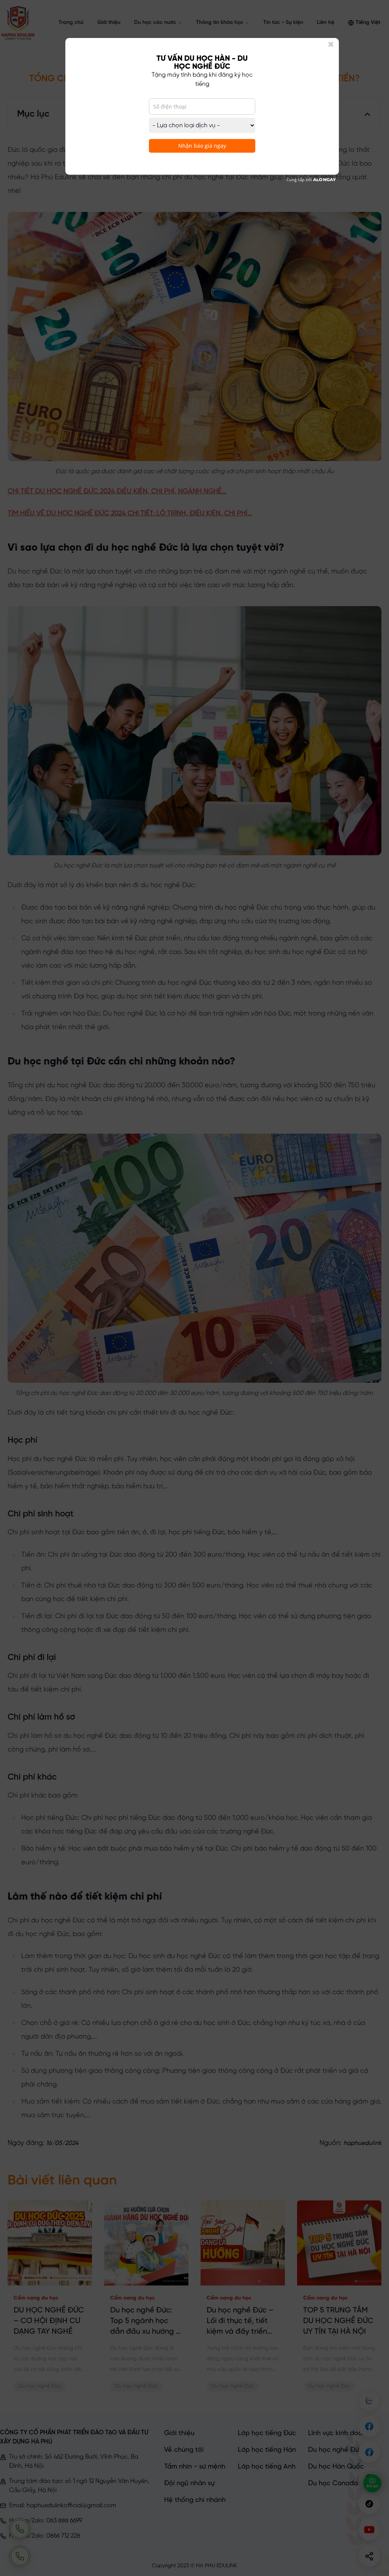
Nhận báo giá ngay (202, 146)
